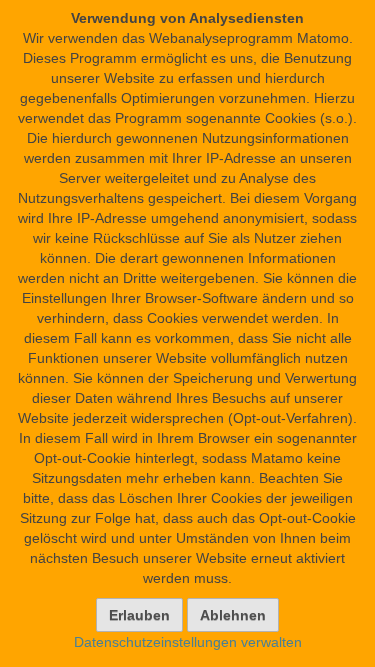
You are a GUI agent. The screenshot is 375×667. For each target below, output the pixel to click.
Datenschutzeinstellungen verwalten (188, 642)
